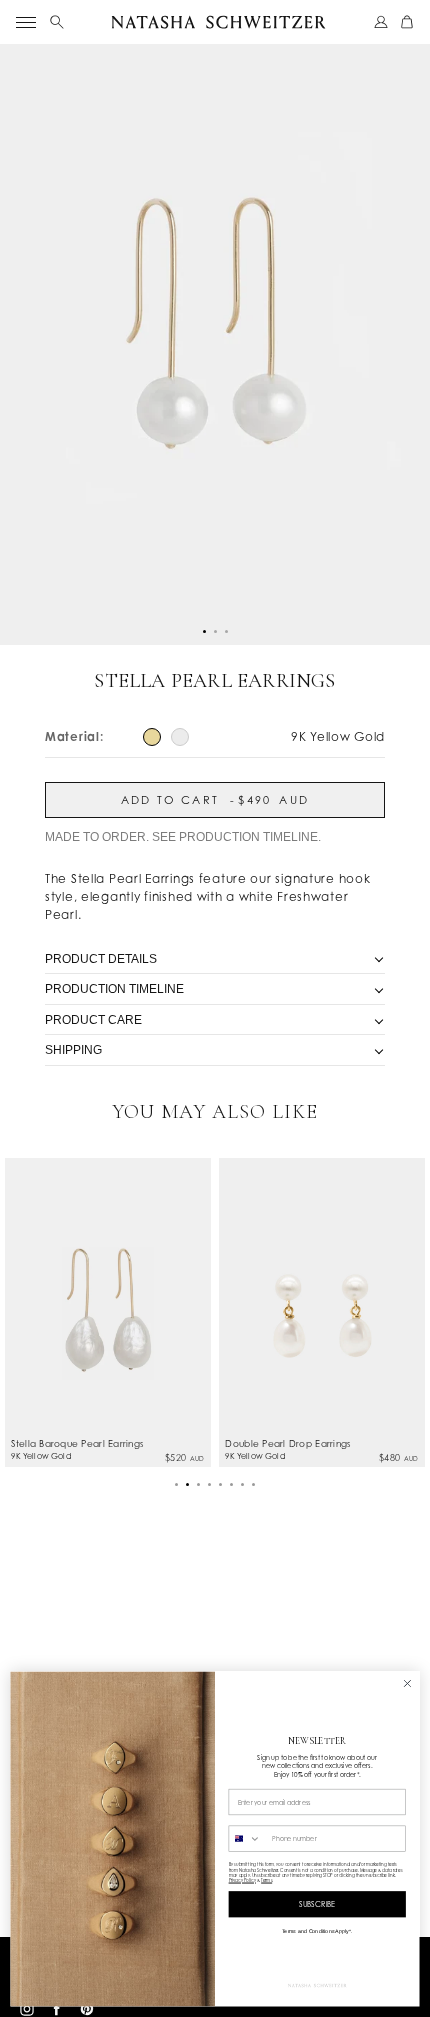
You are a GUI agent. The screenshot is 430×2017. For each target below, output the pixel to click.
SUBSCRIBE (317, 1904)
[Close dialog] (408, 1684)
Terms (266, 1880)
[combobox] (248, 1838)
